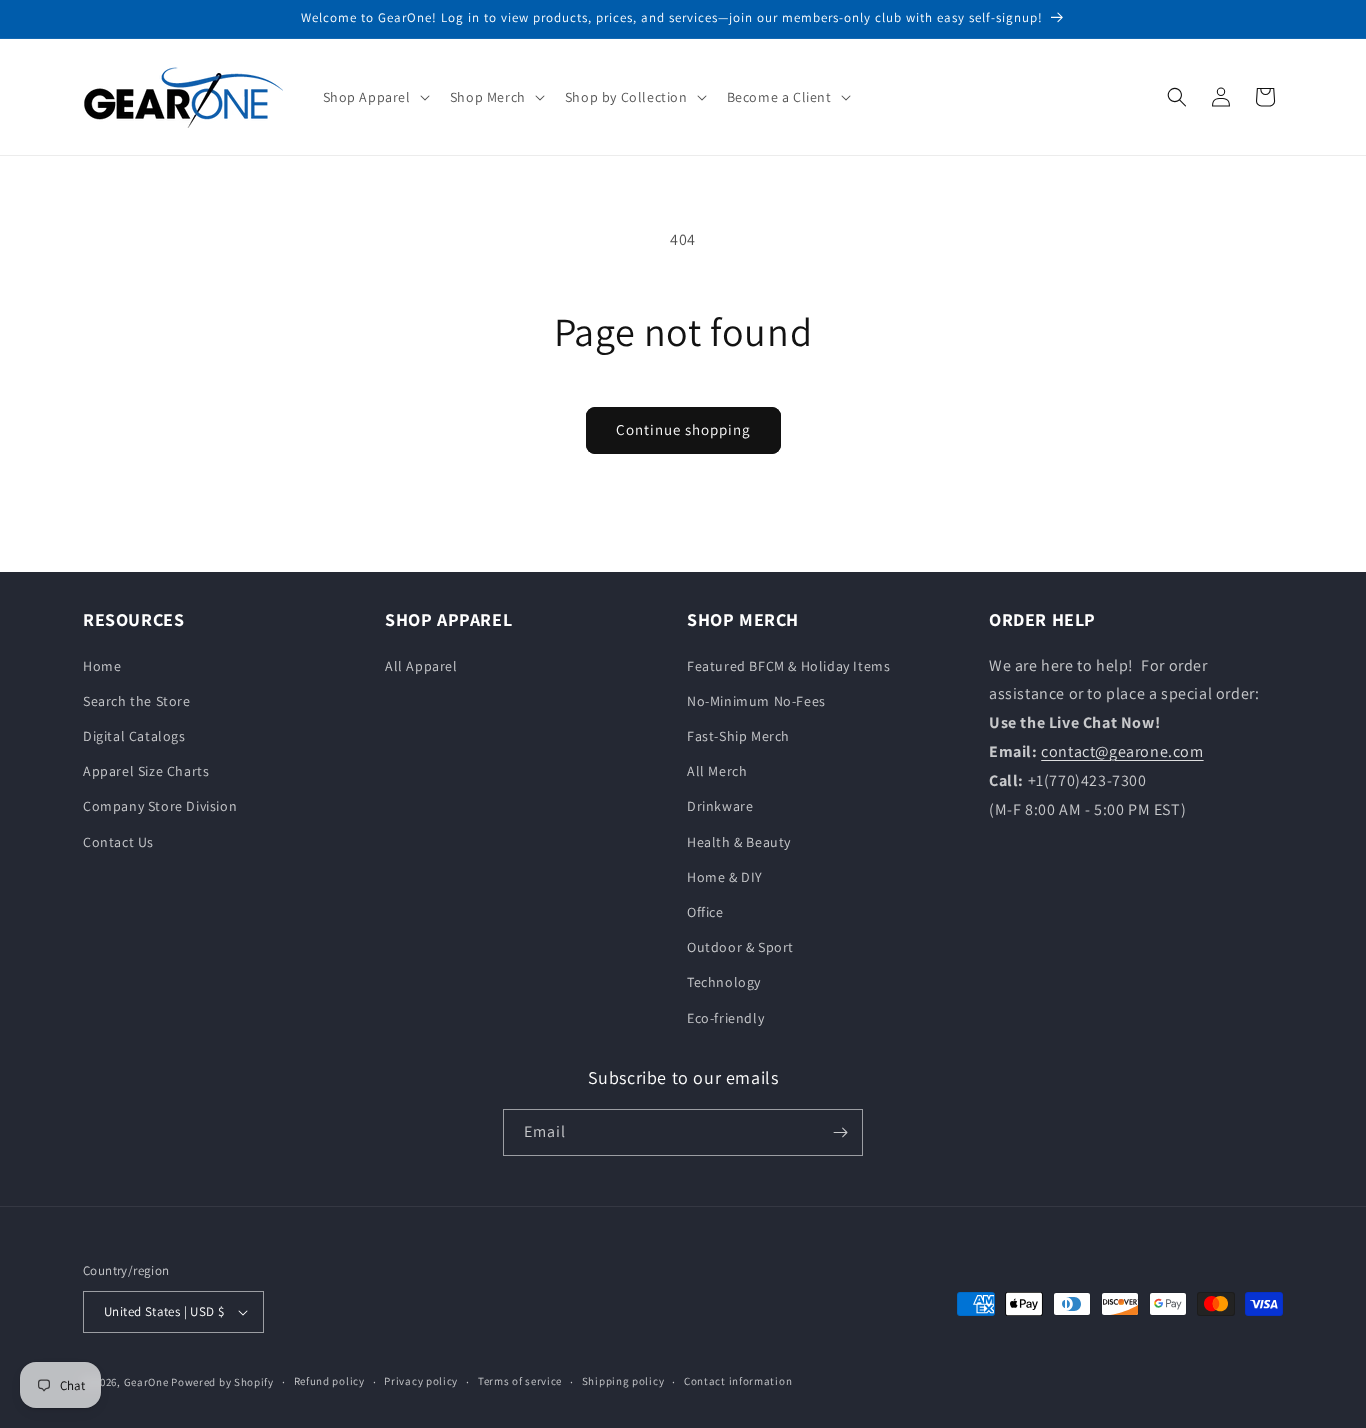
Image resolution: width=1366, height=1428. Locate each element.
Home (102, 666)
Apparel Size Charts (146, 771)
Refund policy (329, 1381)
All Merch (717, 771)
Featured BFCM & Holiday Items (788, 666)
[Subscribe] (840, 1132)
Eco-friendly (725, 1018)
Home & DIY (725, 877)
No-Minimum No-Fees (756, 701)
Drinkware (720, 806)
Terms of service (520, 1381)
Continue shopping (683, 429)
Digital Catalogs (134, 736)
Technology (724, 982)
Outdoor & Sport (740, 947)
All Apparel (421, 666)
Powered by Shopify (222, 1382)
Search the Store (137, 701)
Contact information (738, 1381)
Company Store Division (160, 806)
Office (705, 912)
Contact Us (118, 842)
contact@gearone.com (1122, 751)
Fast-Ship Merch (738, 736)
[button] (374, 97)
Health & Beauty (739, 842)
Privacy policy (421, 1381)
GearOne (146, 1382)
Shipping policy (623, 1381)
